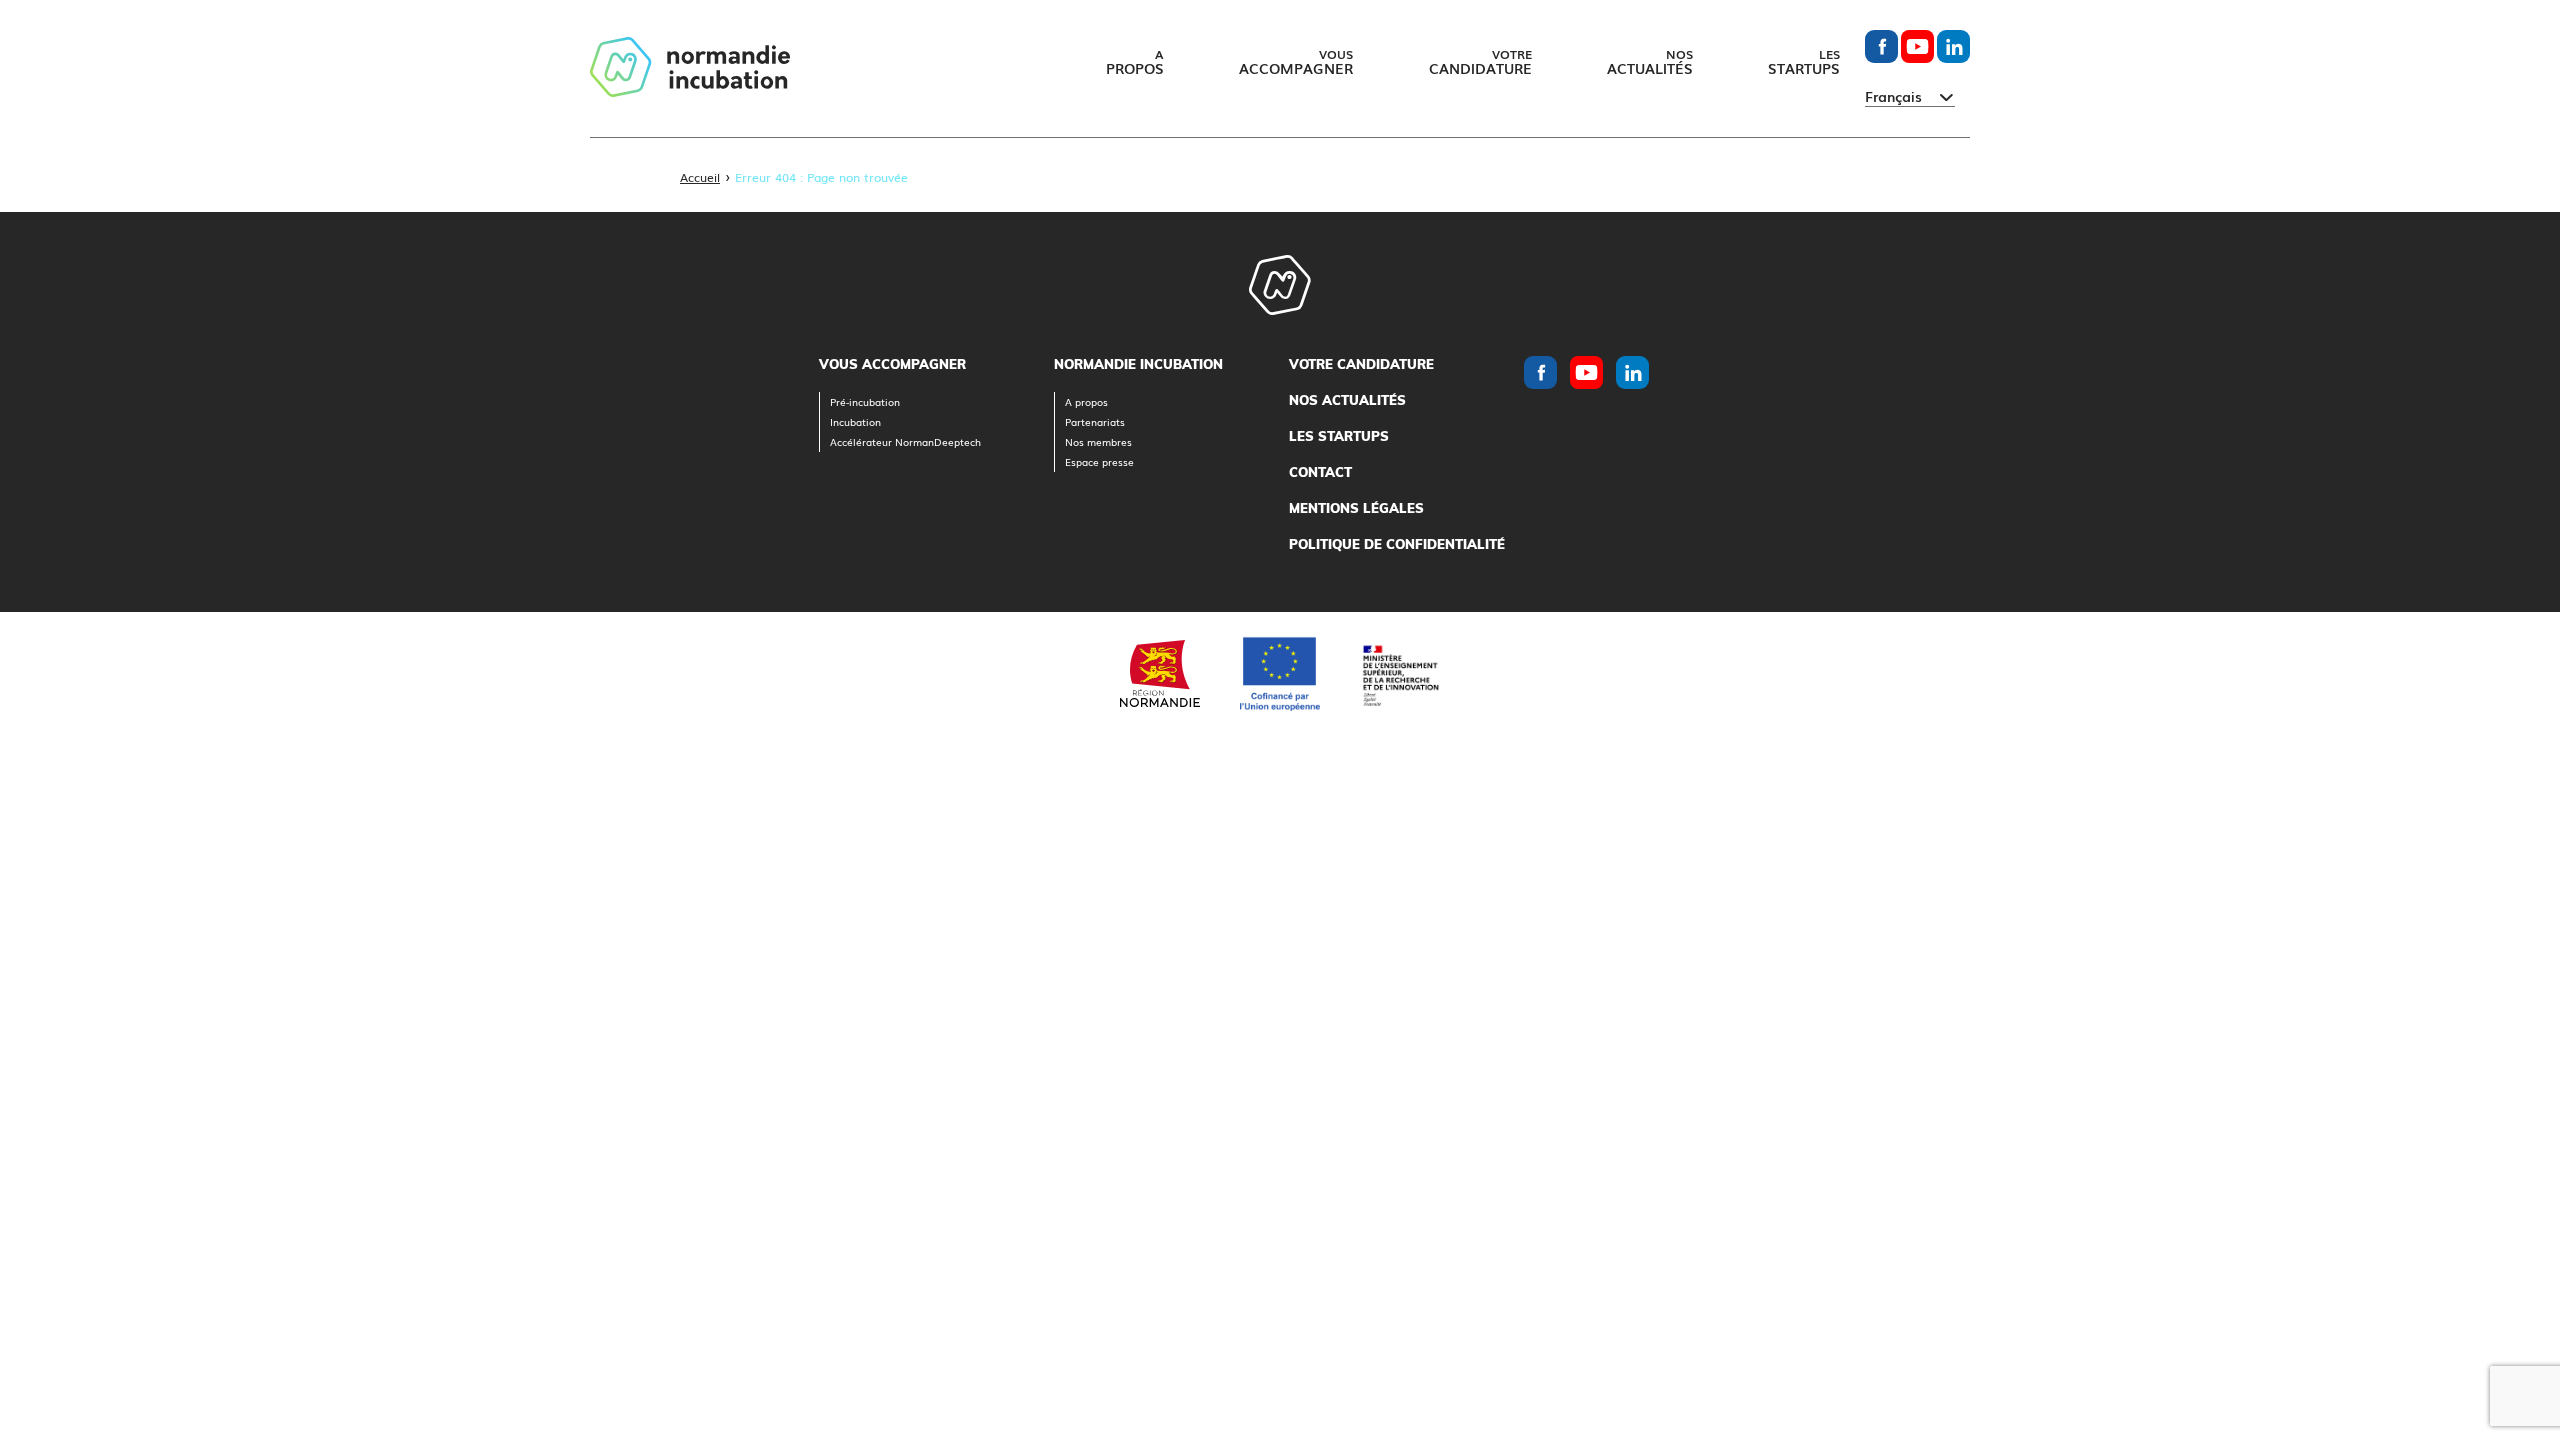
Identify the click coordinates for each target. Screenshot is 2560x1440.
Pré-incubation (865, 401)
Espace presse (1099, 461)
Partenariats (1095, 421)
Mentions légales (1356, 508)
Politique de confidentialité (1397, 544)
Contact (1320, 472)
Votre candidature (1361, 364)
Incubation (855, 421)
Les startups (1339, 436)
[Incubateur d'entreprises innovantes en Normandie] (690, 68)
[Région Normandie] (1160, 673)
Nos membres (1098, 441)
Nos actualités (1347, 400)
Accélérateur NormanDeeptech (905, 441)
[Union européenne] (1280, 674)
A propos (1086, 401)
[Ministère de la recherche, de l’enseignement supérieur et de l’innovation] (1400, 673)
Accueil (700, 177)
